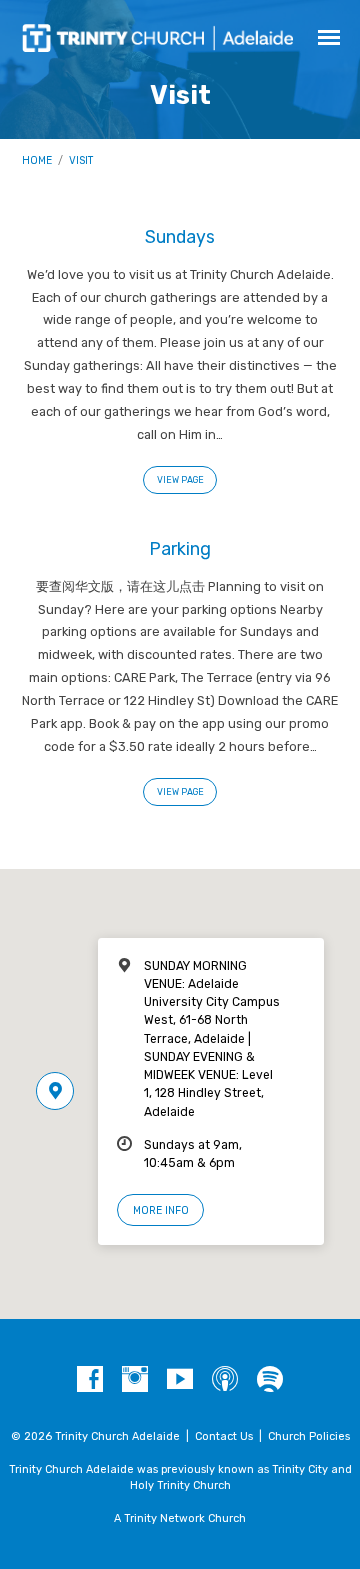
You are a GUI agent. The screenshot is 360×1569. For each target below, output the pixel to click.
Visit (81, 160)
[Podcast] (225, 1380)
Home (37, 160)
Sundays (180, 236)
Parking (180, 548)
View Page (180, 480)
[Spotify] (270, 1380)
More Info (161, 1210)
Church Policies (309, 1436)
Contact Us (224, 1436)
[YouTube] (180, 1380)
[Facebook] (90, 1380)
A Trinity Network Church (180, 1518)
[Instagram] (135, 1380)
